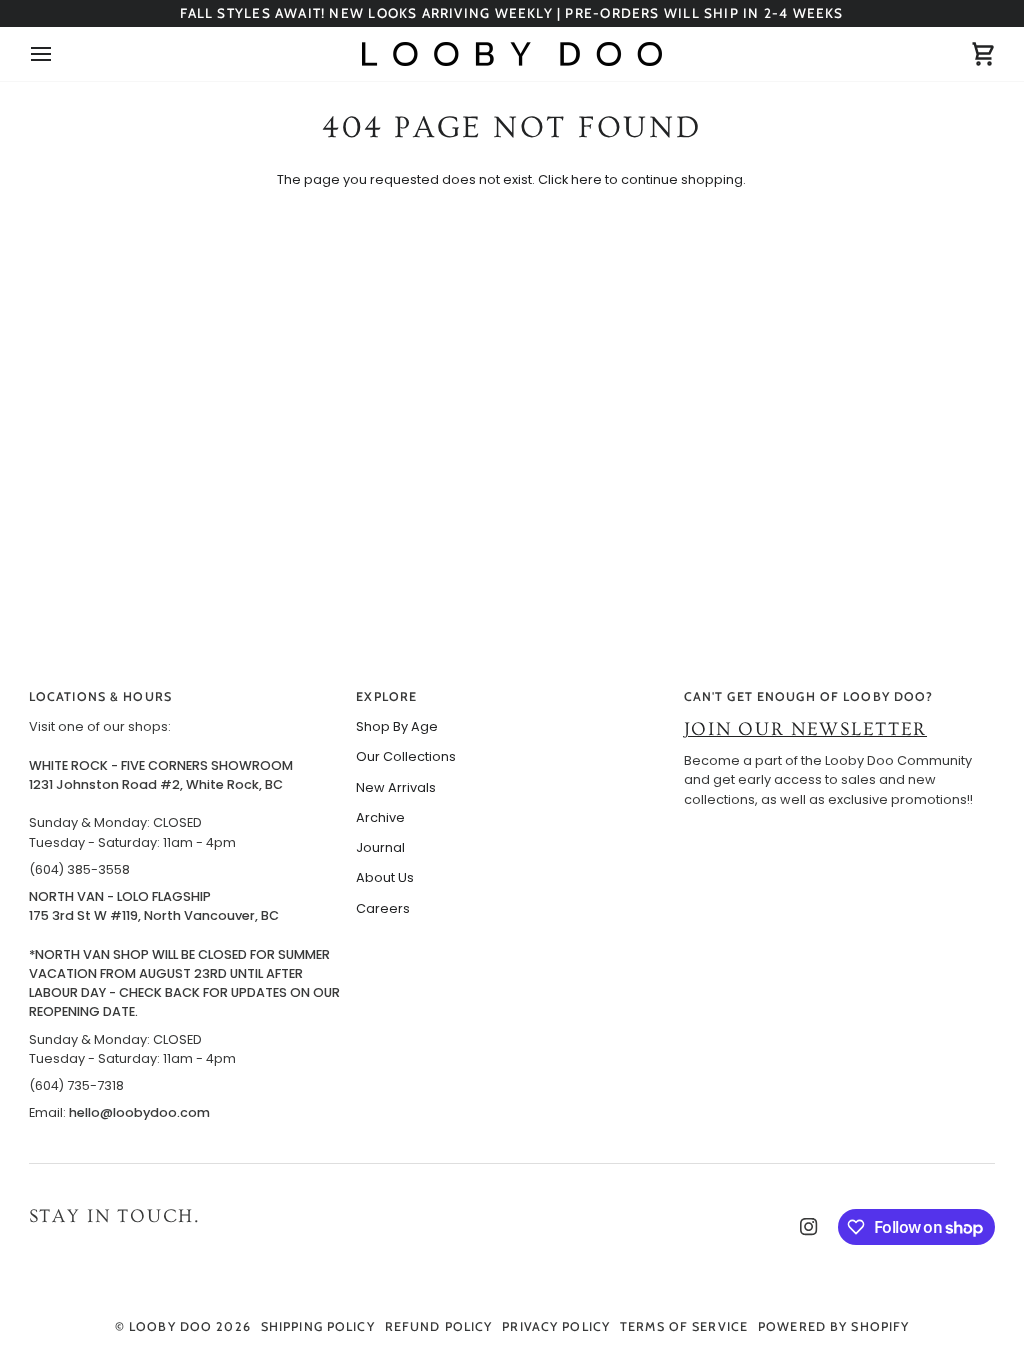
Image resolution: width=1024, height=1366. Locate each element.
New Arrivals (396, 787)
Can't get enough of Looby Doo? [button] (809, 696)
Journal (380, 847)
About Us (385, 877)
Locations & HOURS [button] (100, 696)
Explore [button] (386, 696)
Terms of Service (684, 1326)
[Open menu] (59, 54)
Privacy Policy (556, 1326)
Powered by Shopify (833, 1326)
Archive (380, 817)
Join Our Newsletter (805, 729)
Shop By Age (397, 726)
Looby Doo (170, 1326)
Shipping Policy (318, 1326)
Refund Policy (439, 1326)
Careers (383, 908)
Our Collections (406, 756)
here (586, 179)
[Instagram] (809, 1227)
